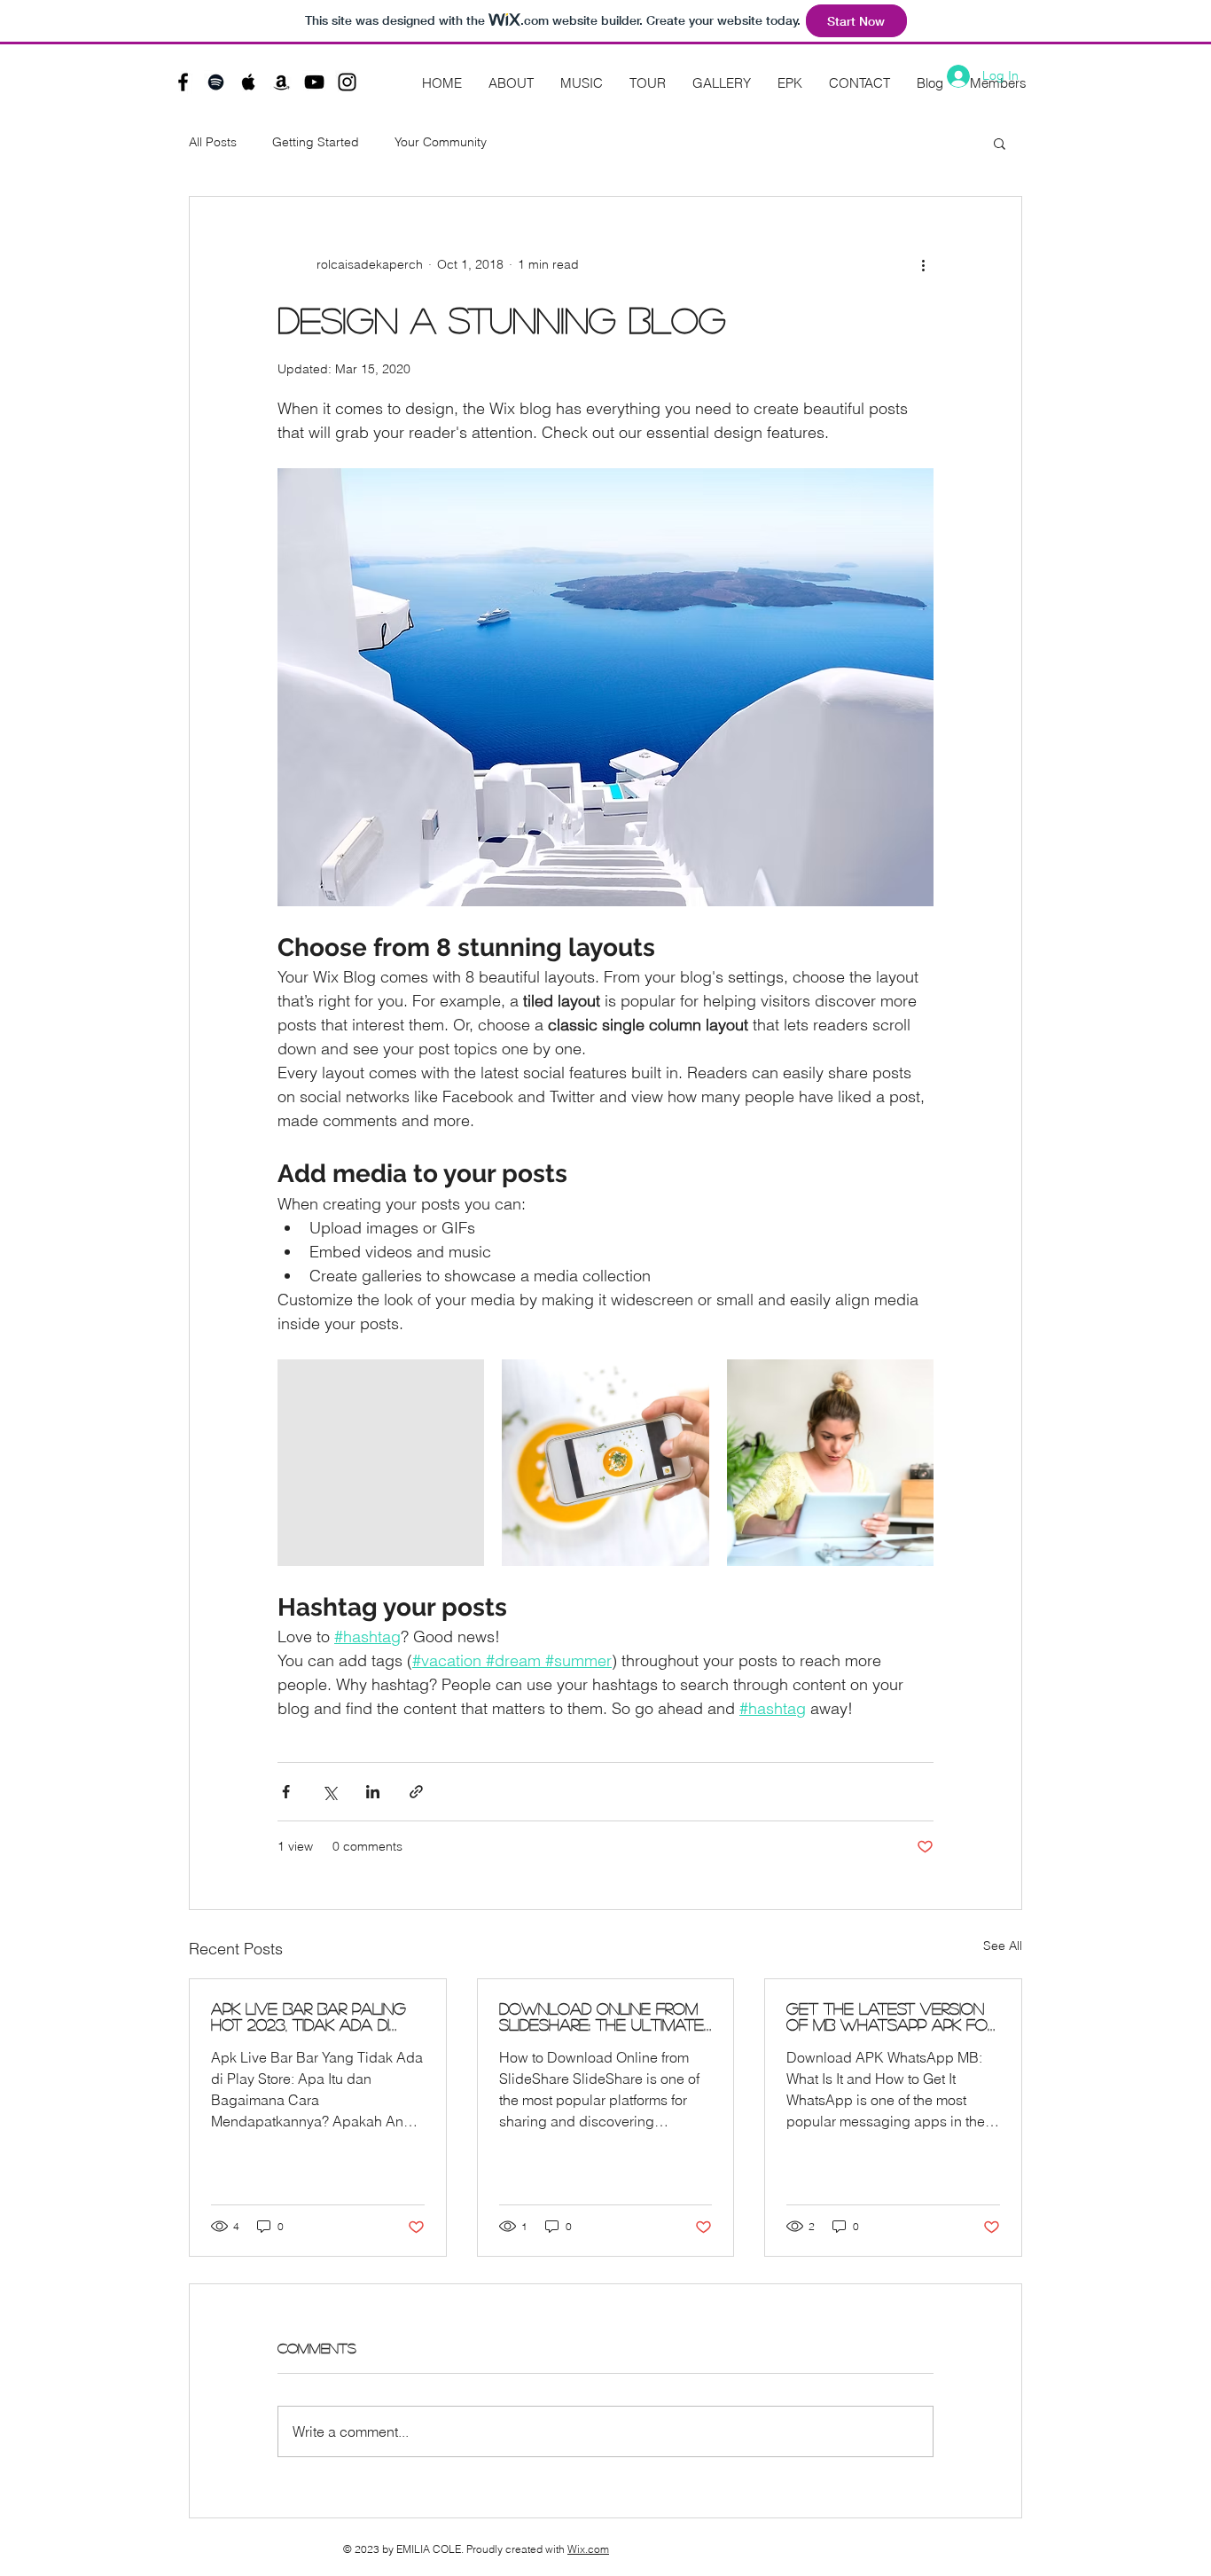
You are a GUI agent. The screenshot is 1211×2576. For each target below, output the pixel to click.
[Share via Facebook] (286, 1792)
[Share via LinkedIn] (373, 1792)
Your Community (441, 142)
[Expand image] (381, 1463)
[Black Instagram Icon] (347, 82)
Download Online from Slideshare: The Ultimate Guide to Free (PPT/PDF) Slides (602, 2016)
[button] (1000, 143)
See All (1003, 1946)
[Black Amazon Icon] (281, 82)
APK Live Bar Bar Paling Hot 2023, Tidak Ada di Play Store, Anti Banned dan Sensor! (311, 2016)
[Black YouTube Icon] (314, 82)
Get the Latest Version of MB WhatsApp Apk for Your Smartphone (891, 2016)
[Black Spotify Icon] (216, 82)
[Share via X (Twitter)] (329, 1792)
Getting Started (316, 142)
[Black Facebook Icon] (183, 82)
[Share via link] (416, 1792)
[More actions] (923, 264)
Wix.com (588, 2549)
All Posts (213, 142)
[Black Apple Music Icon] (249, 82)
